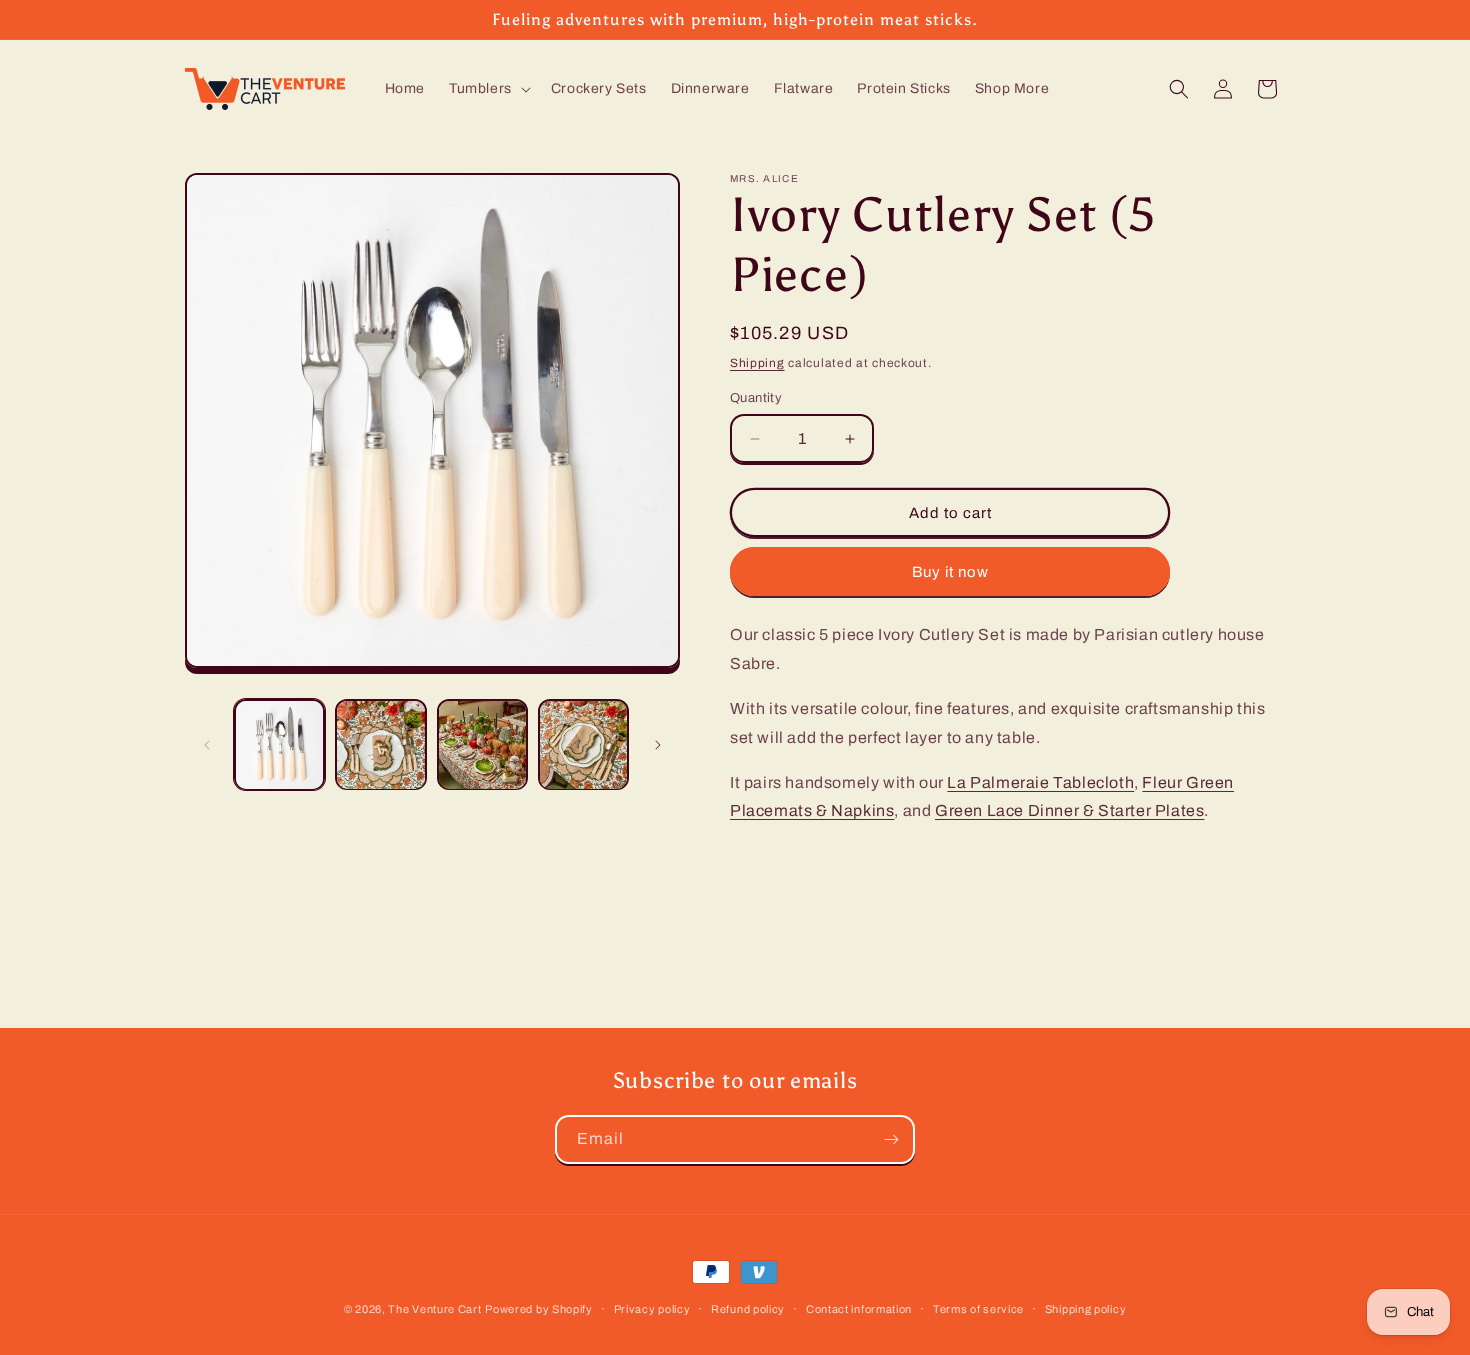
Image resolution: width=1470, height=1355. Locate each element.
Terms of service (978, 1308)
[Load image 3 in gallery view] (482, 744)
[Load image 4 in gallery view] (583, 744)
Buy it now (950, 572)
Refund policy (748, 1308)
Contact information (859, 1308)
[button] (488, 89)
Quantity (756, 398)
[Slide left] (207, 745)
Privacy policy (652, 1308)
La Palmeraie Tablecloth (1040, 782)
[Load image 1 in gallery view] (279, 744)
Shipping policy (1086, 1308)
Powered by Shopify (539, 1309)
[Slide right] (658, 745)
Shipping (757, 363)
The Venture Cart (434, 1309)
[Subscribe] (891, 1139)
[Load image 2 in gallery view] (380, 744)
